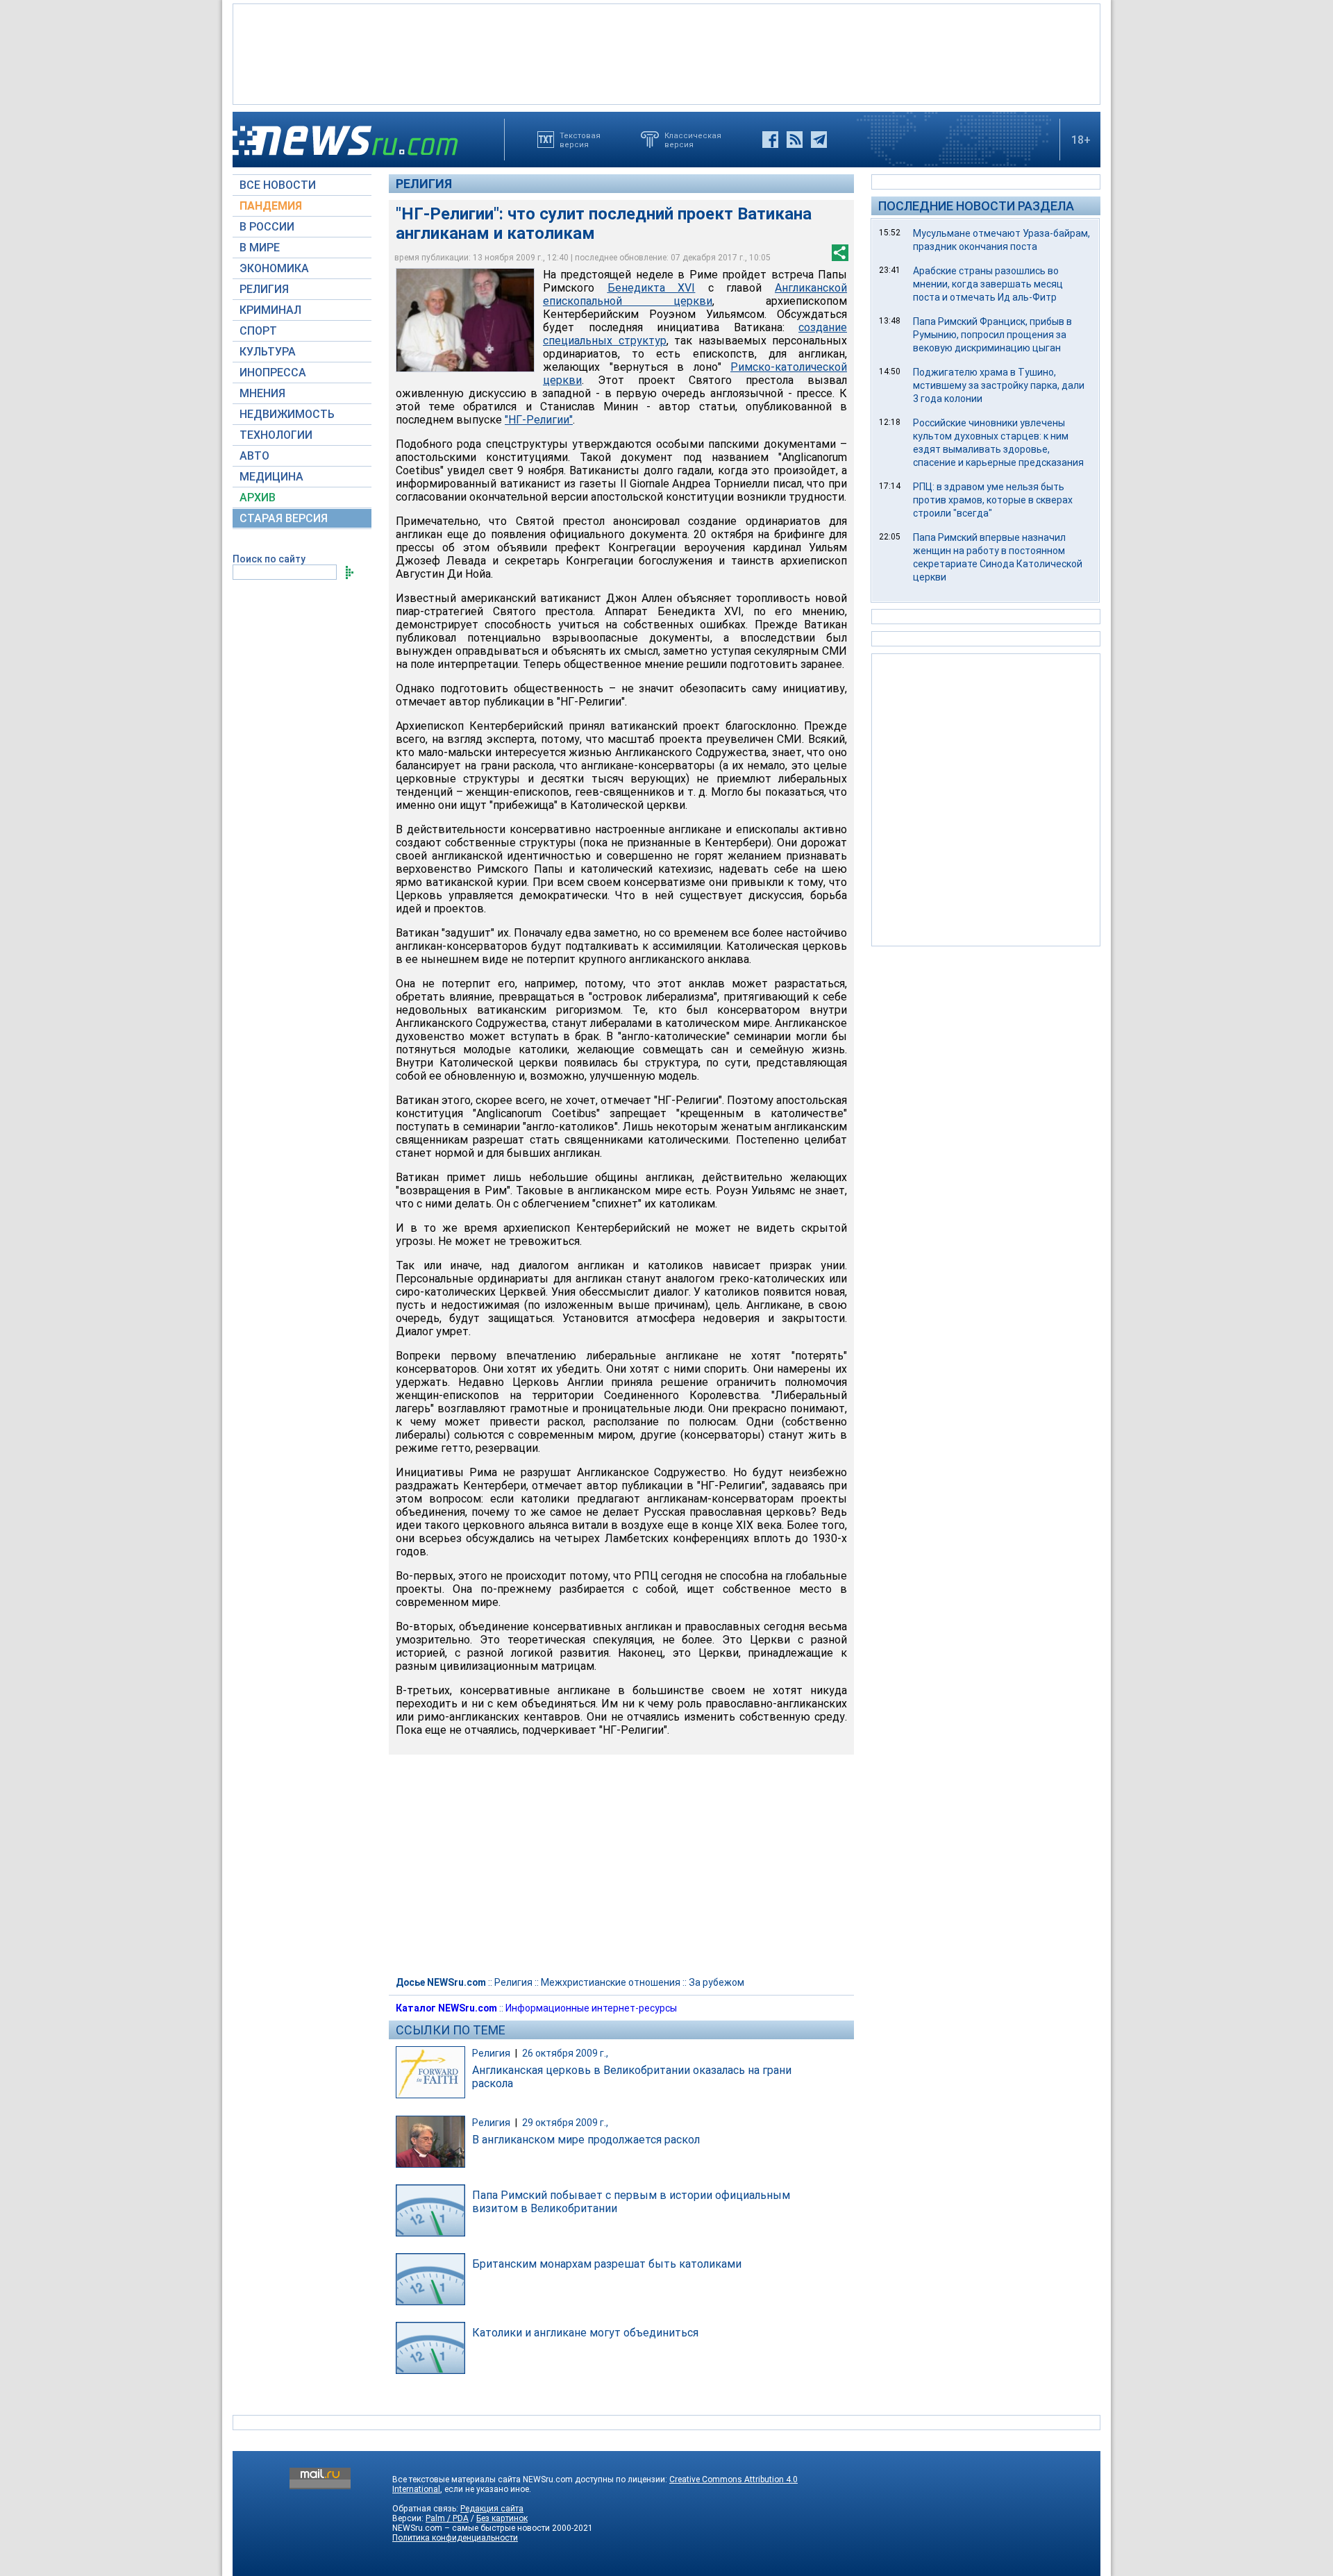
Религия (424, 184)
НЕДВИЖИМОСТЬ (287, 414)
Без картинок (502, 2518)
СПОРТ (258, 331)
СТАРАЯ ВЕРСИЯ (284, 518)
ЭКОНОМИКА (274, 268)
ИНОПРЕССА (273, 373)
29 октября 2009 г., (565, 2123)
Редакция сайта (492, 2509)
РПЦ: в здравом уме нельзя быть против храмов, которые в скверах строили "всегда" (993, 500)
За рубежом (716, 1982)
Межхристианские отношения (611, 1982)
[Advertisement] (666, 53)
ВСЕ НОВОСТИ (278, 185)
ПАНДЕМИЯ (271, 206)
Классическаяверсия (693, 140)
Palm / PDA (447, 2518)
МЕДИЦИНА (271, 477)
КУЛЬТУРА (268, 352)
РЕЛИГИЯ (264, 289)
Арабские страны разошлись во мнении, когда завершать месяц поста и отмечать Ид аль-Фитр (988, 284)
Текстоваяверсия (580, 140)
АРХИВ (258, 497)
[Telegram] (819, 140)
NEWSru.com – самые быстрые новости (471, 2528)
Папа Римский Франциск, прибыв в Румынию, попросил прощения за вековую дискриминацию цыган (992, 335)
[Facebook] (770, 140)
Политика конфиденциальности (455, 2538)
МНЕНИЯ (262, 393)
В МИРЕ (260, 248)
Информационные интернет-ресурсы (591, 2008)
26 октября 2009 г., (565, 2053)
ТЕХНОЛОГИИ (276, 435)
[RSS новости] (795, 140)
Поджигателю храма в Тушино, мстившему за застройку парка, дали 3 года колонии (999, 385)
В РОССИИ (267, 227)
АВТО (254, 456)
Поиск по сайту (269, 559)
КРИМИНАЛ (270, 310)
